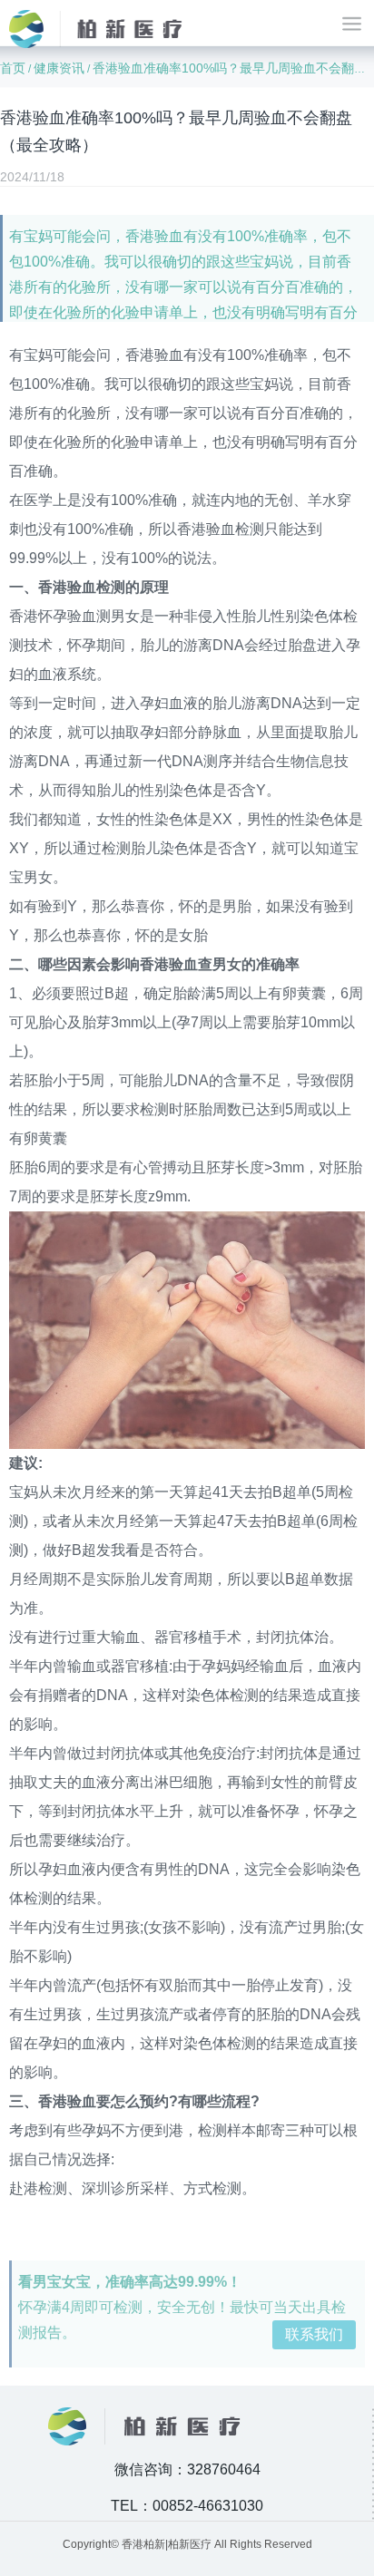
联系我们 (314, 2334)
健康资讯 (59, 68)
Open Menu (351, 23)
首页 (13, 68)
